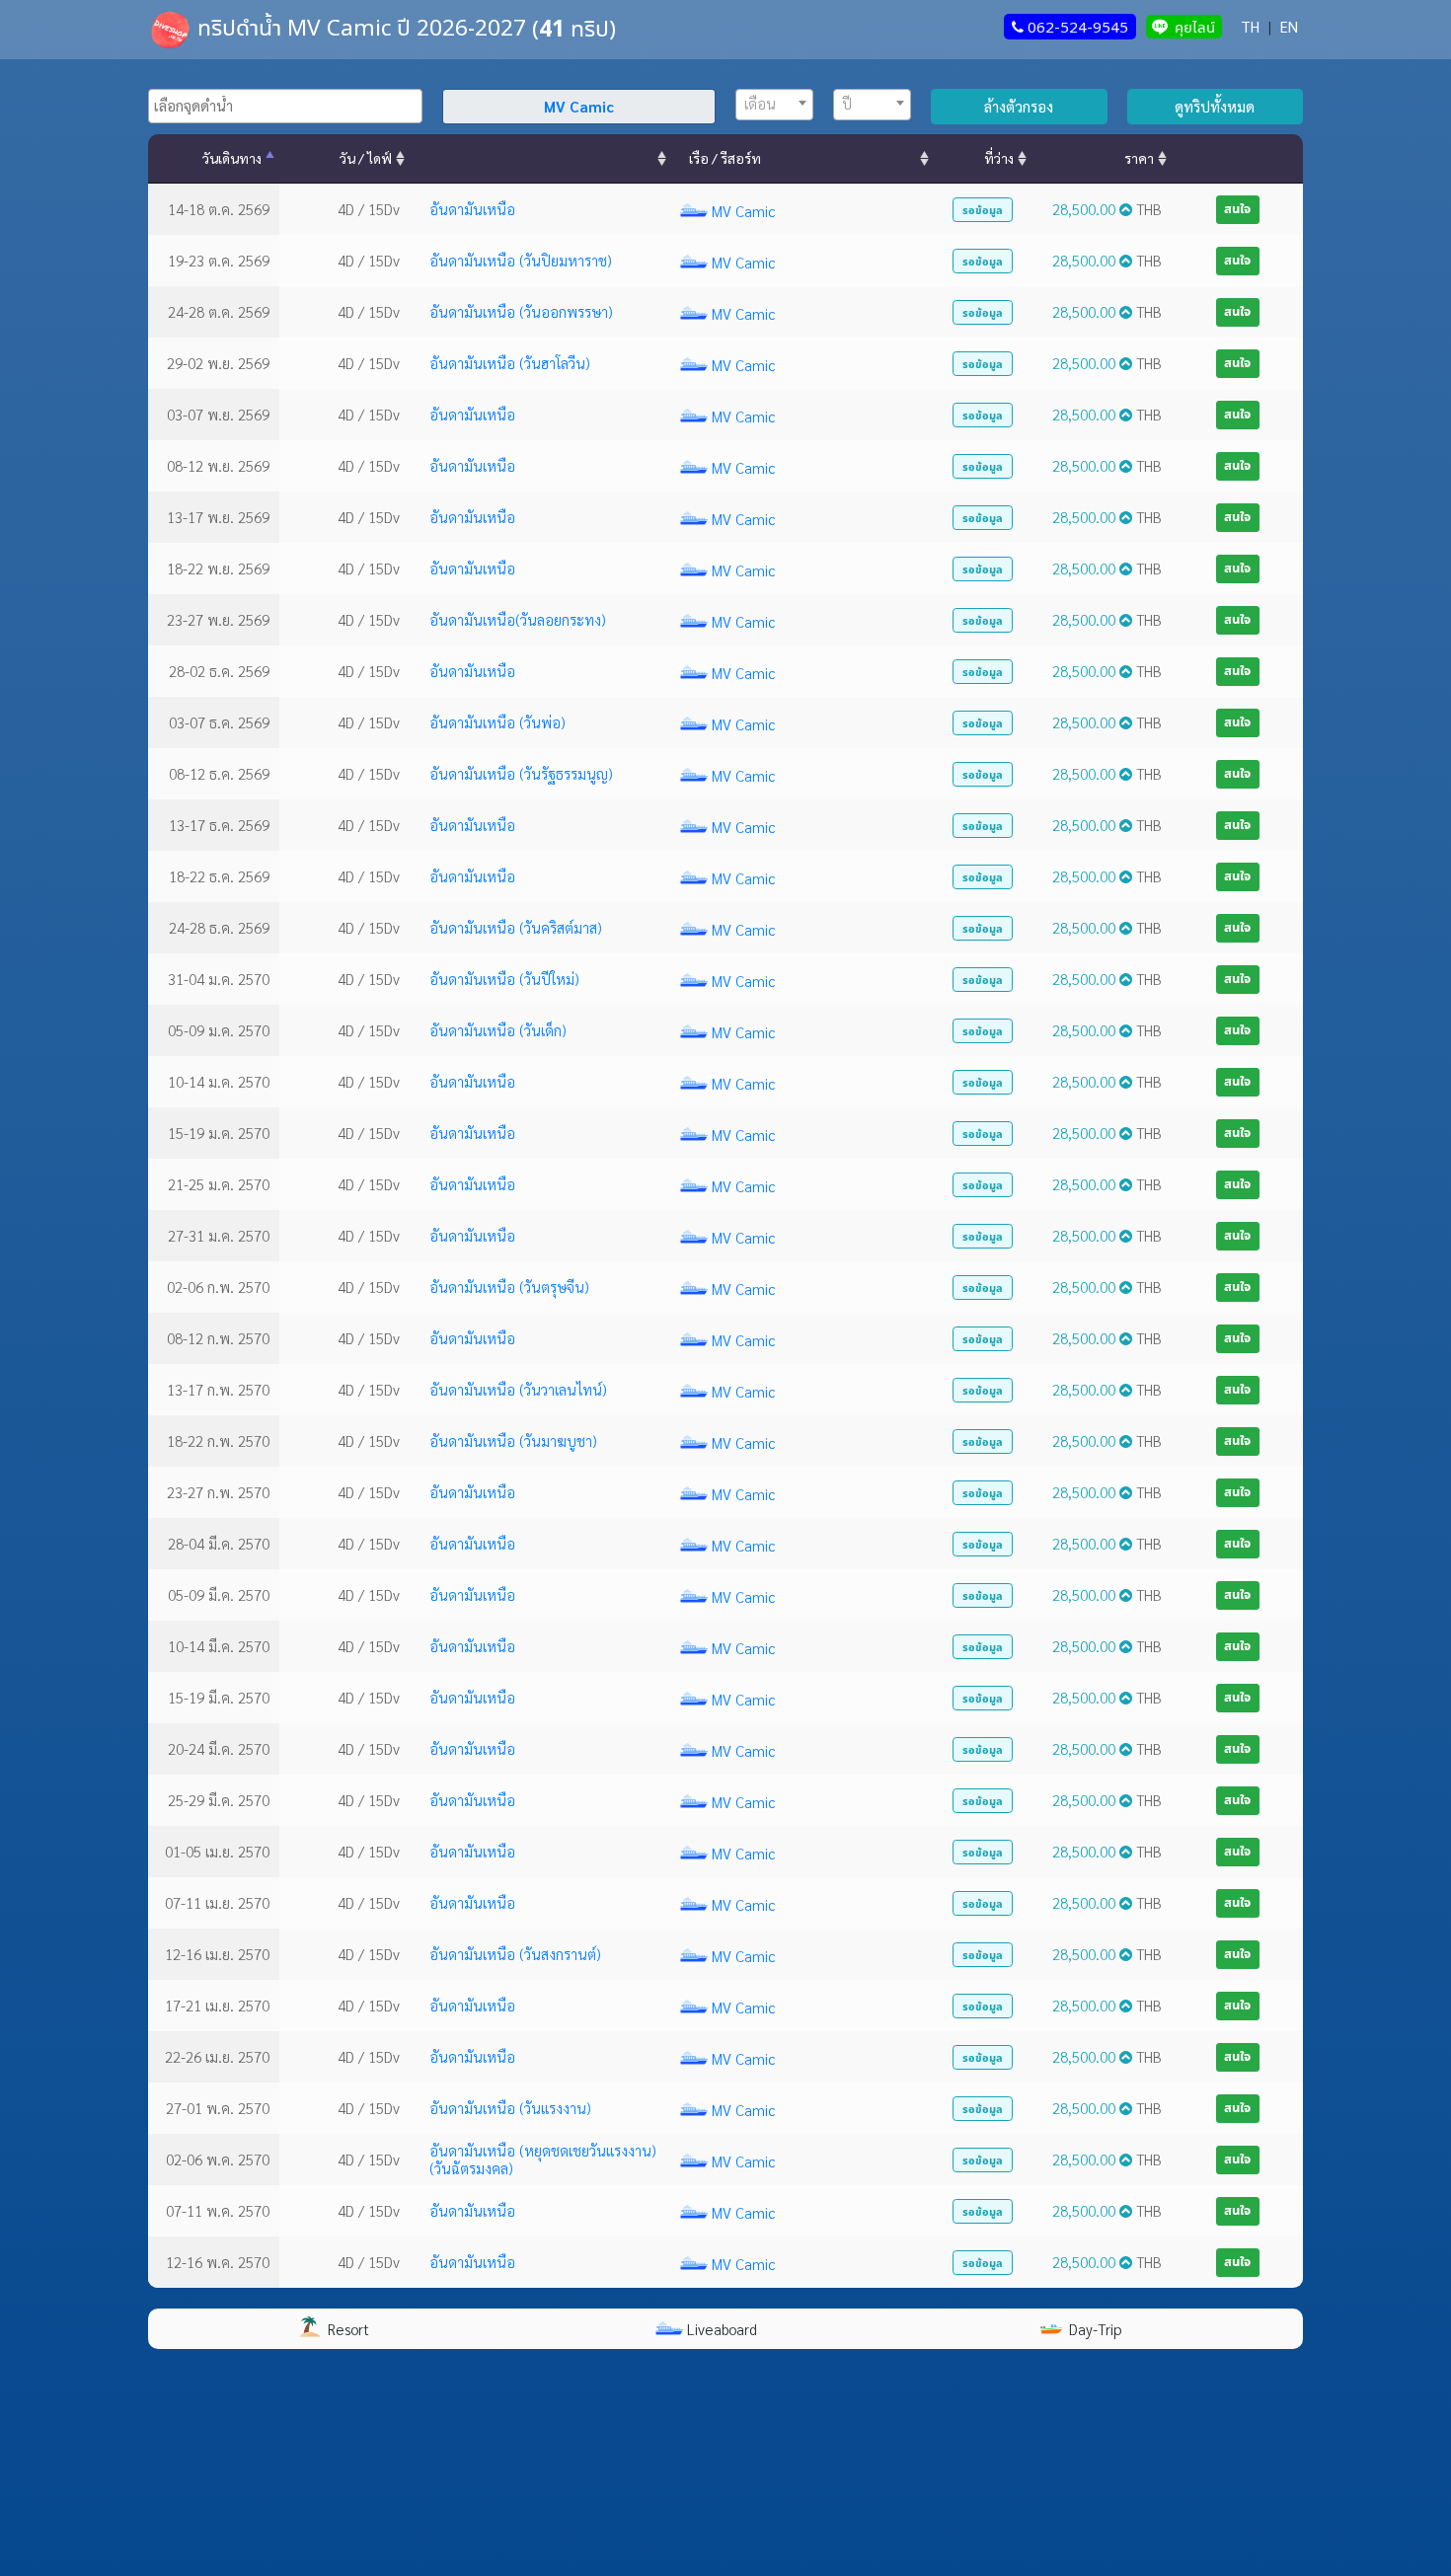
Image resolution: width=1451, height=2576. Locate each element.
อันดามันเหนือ (472, 209)
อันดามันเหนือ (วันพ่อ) (497, 722)
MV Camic (743, 211)
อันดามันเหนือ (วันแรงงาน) (510, 2108)
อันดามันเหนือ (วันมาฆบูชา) (513, 1440)
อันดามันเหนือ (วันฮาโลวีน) (510, 363)
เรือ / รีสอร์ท (725, 158)
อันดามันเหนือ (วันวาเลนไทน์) (518, 1389)
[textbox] (290, 106)
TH (1250, 26)
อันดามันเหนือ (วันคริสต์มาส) (516, 927)
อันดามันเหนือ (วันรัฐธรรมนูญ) (521, 773)
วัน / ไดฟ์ (366, 158)
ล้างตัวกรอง (1019, 106)
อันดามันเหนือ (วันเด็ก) (498, 1030)
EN (1289, 26)
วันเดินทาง (232, 158)
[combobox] (285, 106)
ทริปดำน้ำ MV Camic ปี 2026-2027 (362, 27)
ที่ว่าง (999, 158)
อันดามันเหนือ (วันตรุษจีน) (509, 1287)
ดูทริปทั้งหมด (1215, 106)
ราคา (1139, 158)
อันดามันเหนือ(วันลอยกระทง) (518, 619)
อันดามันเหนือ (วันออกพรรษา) (521, 311)
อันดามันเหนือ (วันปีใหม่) (504, 979)
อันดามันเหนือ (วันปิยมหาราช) (521, 260)
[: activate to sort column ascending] (540, 159)
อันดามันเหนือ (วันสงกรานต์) (515, 1954)
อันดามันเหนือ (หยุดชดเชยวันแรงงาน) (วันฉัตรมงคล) (543, 2159)
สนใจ (1237, 208)
